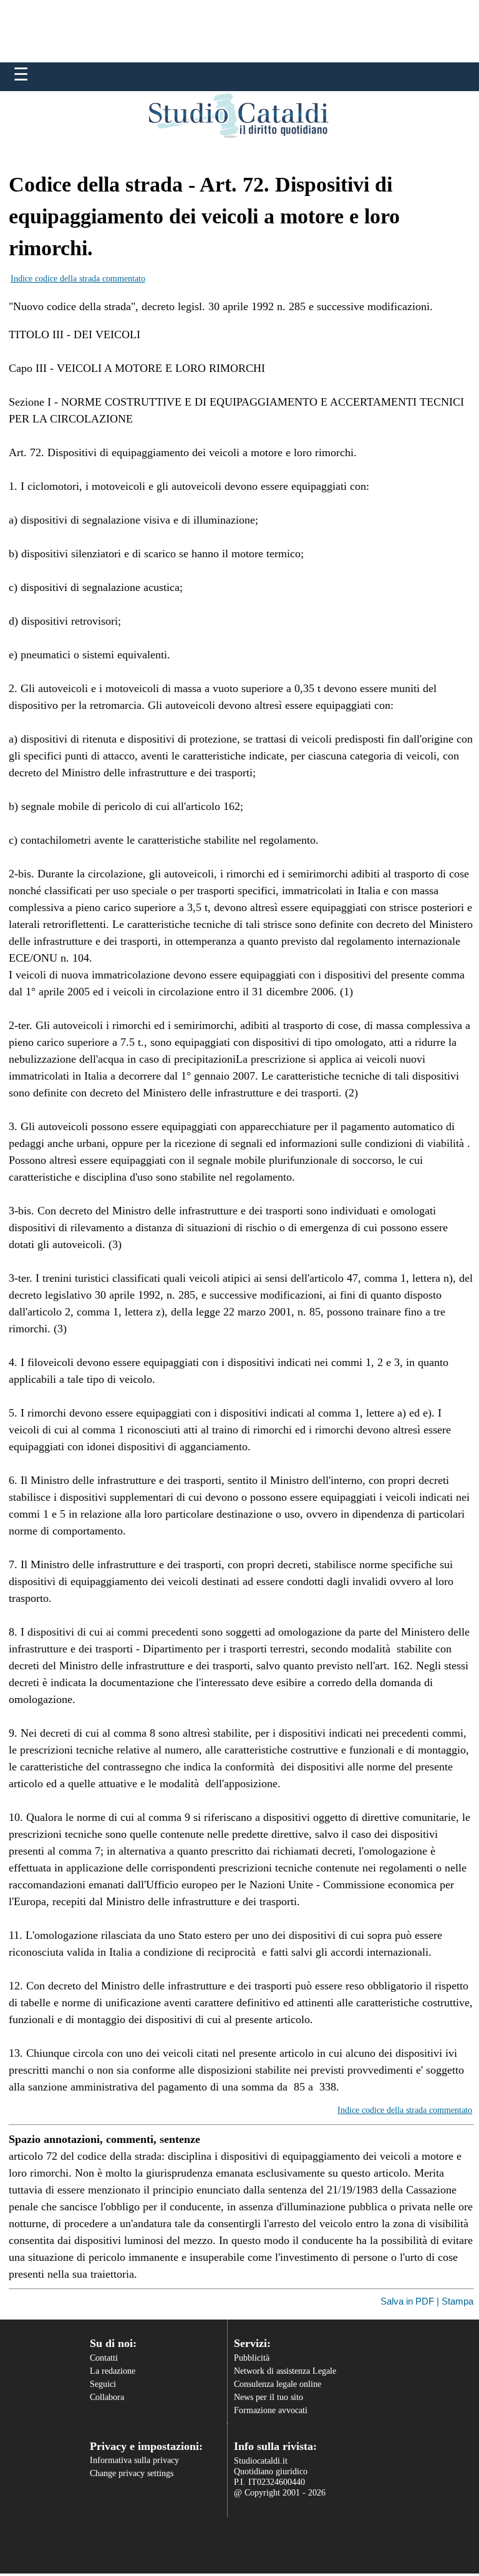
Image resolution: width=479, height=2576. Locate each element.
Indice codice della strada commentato (78, 279)
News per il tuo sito (269, 2397)
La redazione (113, 2371)
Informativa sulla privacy (134, 2460)
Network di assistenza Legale (285, 2371)
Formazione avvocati (271, 2410)
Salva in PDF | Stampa (427, 2301)
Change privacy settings (132, 2473)
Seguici (103, 2384)
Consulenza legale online (278, 2384)
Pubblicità (252, 2358)
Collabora (107, 2397)
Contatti (104, 2358)
